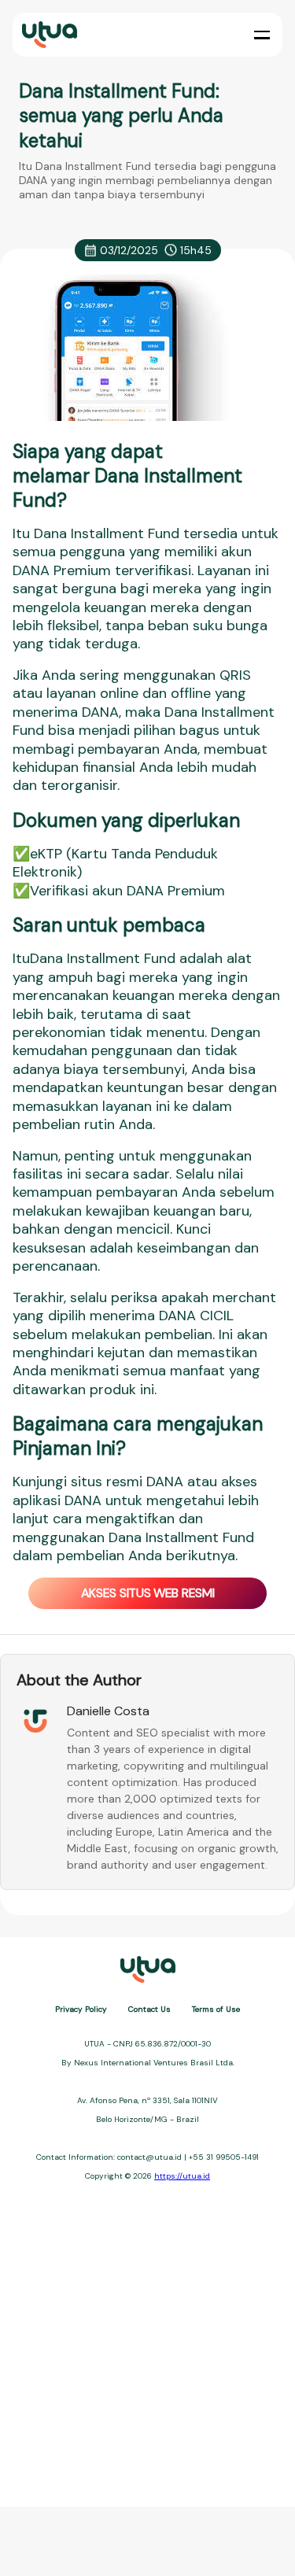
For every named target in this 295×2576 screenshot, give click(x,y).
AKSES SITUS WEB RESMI (148, 1593)
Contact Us (149, 2009)
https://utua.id (182, 2176)
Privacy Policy (81, 2009)
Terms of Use (216, 2009)
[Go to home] (48, 35)
